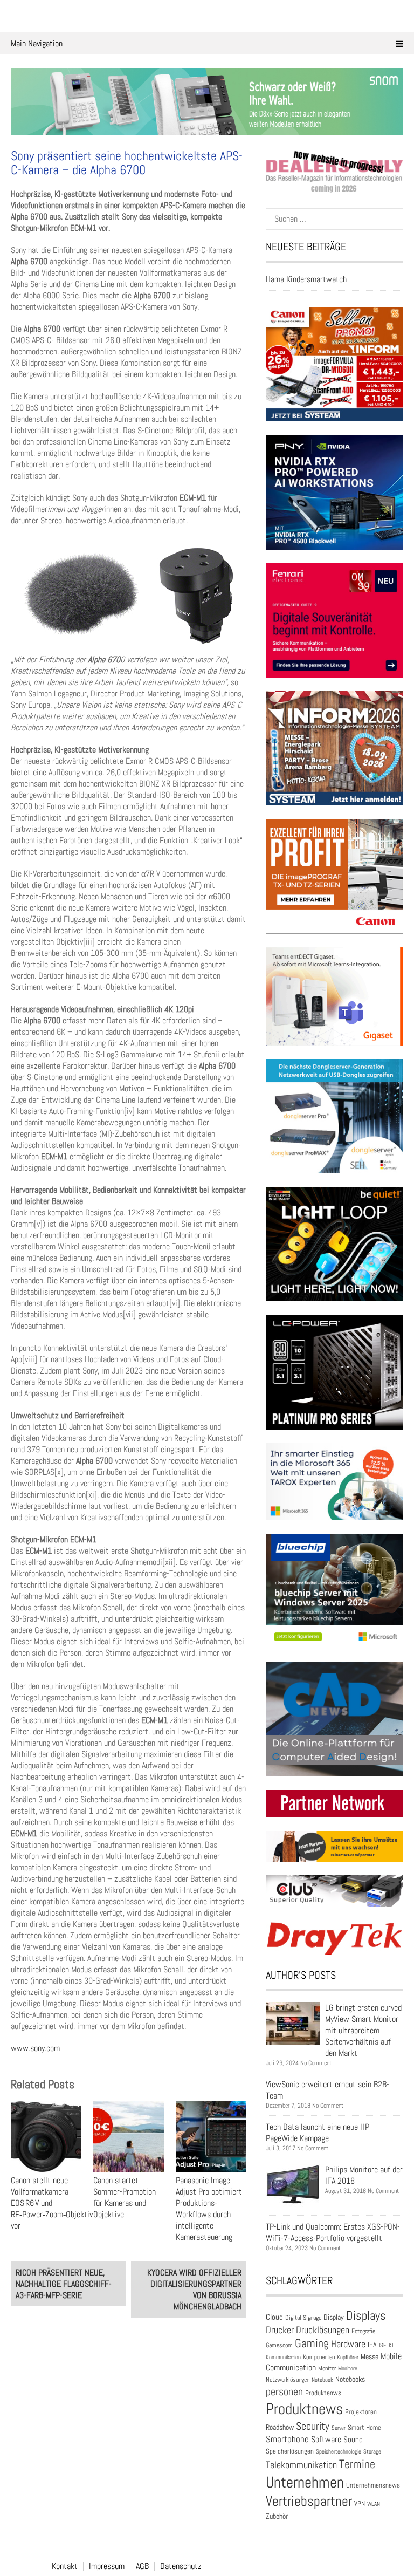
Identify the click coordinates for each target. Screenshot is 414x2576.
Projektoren (361, 2412)
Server (339, 2428)
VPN (360, 2503)
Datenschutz (181, 2566)
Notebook (322, 2380)
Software (326, 2439)
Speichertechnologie (339, 2451)
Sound (353, 2439)
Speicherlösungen (290, 2451)
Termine (357, 2464)
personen (284, 2391)
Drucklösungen (323, 2330)
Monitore (348, 2368)
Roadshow (280, 2427)
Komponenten (319, 2357)
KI (391, 2345)
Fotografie (363, 2331)
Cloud (274, 2317)
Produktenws (323, 2393)
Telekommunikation (301, 2465)
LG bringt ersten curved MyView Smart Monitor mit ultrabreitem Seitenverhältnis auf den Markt (363, 2030)
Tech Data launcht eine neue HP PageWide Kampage (318, 2133)
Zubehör (277, 2516)
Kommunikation (283, 2357)
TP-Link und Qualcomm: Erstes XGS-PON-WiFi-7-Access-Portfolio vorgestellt (333, 2232)
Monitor (327, 2368)
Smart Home (364, 2428)
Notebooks (350, 2379)
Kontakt (65, 2566)
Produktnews (304, 2409)
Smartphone (287, 2439)
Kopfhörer (348, 2357)
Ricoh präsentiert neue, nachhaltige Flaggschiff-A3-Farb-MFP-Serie (64, 2284)
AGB (142, 2566)
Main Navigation (37, 43)
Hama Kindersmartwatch (306, 279)
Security (313, 2426)
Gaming (312, 2343)
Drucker (280, 2330)
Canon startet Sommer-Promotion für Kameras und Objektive (125, 2197)
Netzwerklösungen (288, 2380)
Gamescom (279, 2345)
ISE (383, 2345)
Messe (370, 2357)
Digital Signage (303, 2317)
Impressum (107, 2566)
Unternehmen (305, 2482)
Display (334, 2317)
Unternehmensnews (373, 2485)
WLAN (374, 2504)
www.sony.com (35, 2048)
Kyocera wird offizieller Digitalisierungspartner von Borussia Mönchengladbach (194, 2290)
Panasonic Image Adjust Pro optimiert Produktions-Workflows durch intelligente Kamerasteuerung (209, 2209)
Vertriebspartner (309, 2501)
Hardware (348, 2344)
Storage (372, 2451)
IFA (372, 2345)
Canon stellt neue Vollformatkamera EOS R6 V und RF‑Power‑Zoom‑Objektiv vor (52, 2203)
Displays (366, 2315)
